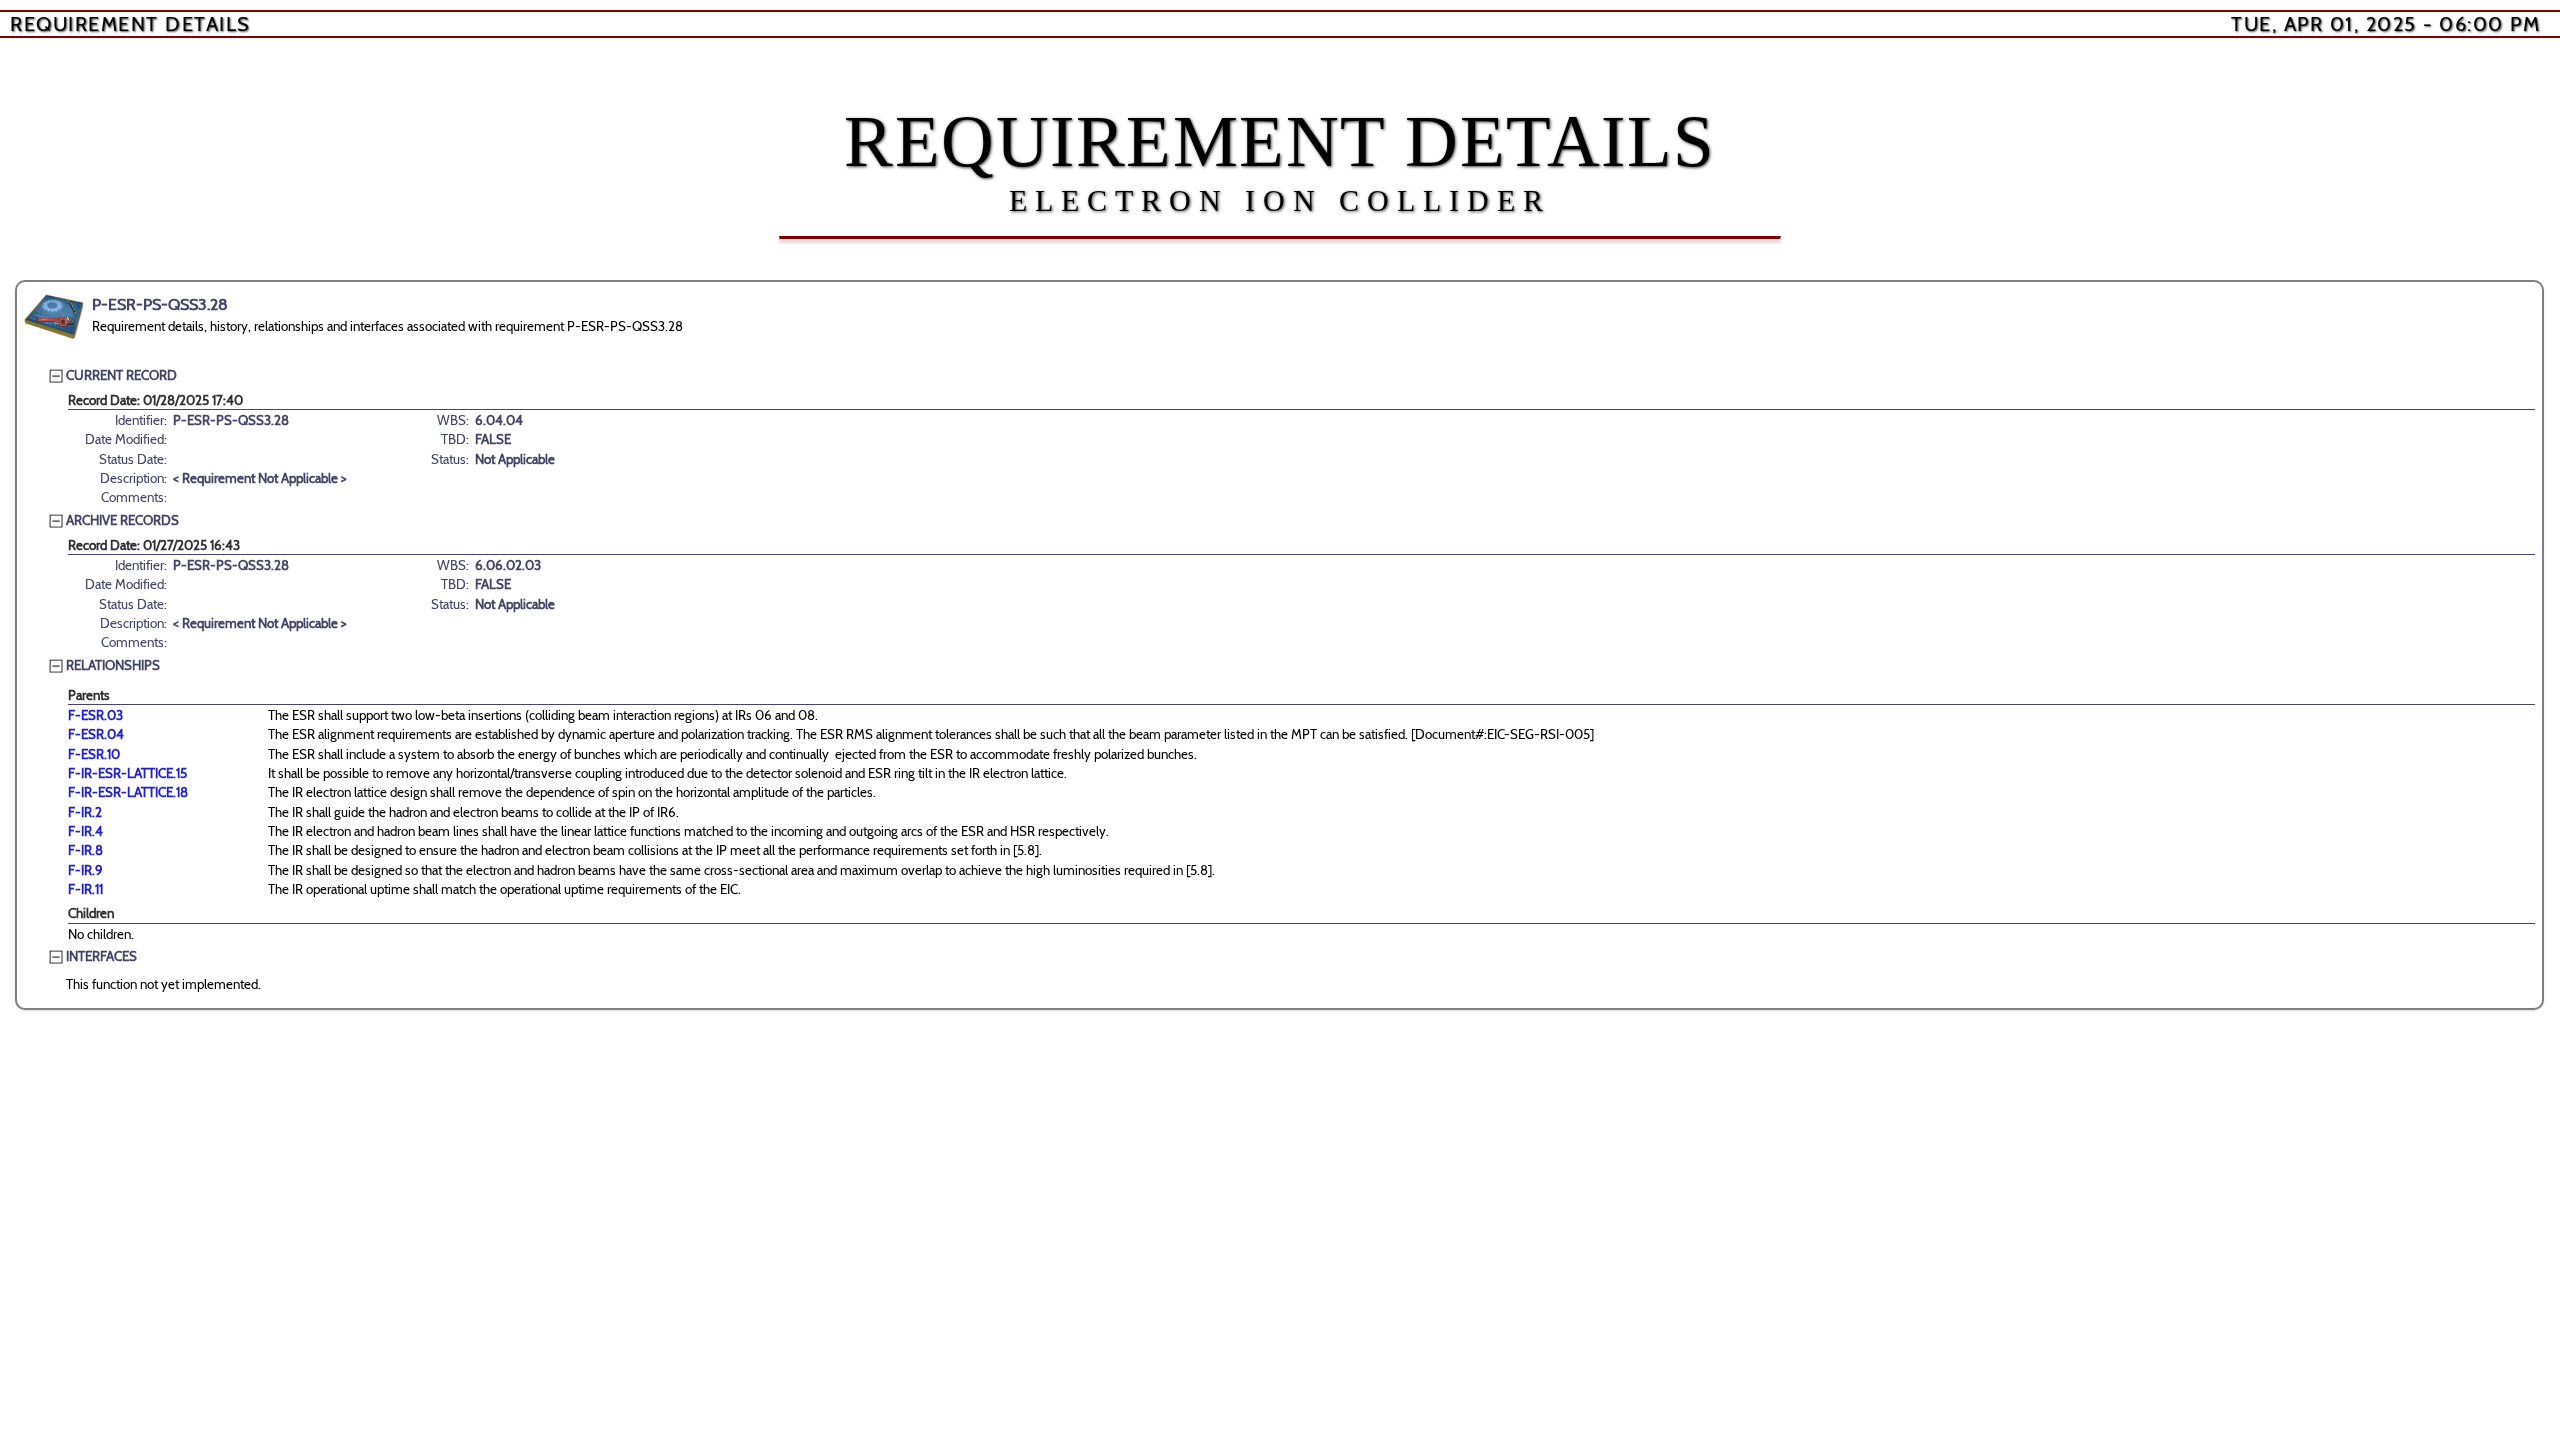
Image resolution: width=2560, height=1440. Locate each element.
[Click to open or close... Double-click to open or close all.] (54, 317)
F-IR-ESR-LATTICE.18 (128, 792)
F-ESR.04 (96, 734)
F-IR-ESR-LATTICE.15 (127, 773)
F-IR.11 (85, 889)
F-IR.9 (85, 870)
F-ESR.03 (95, 715)
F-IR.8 (85, 850)
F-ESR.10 (94, 754)
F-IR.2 (85, 812)
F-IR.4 (85, 831)
